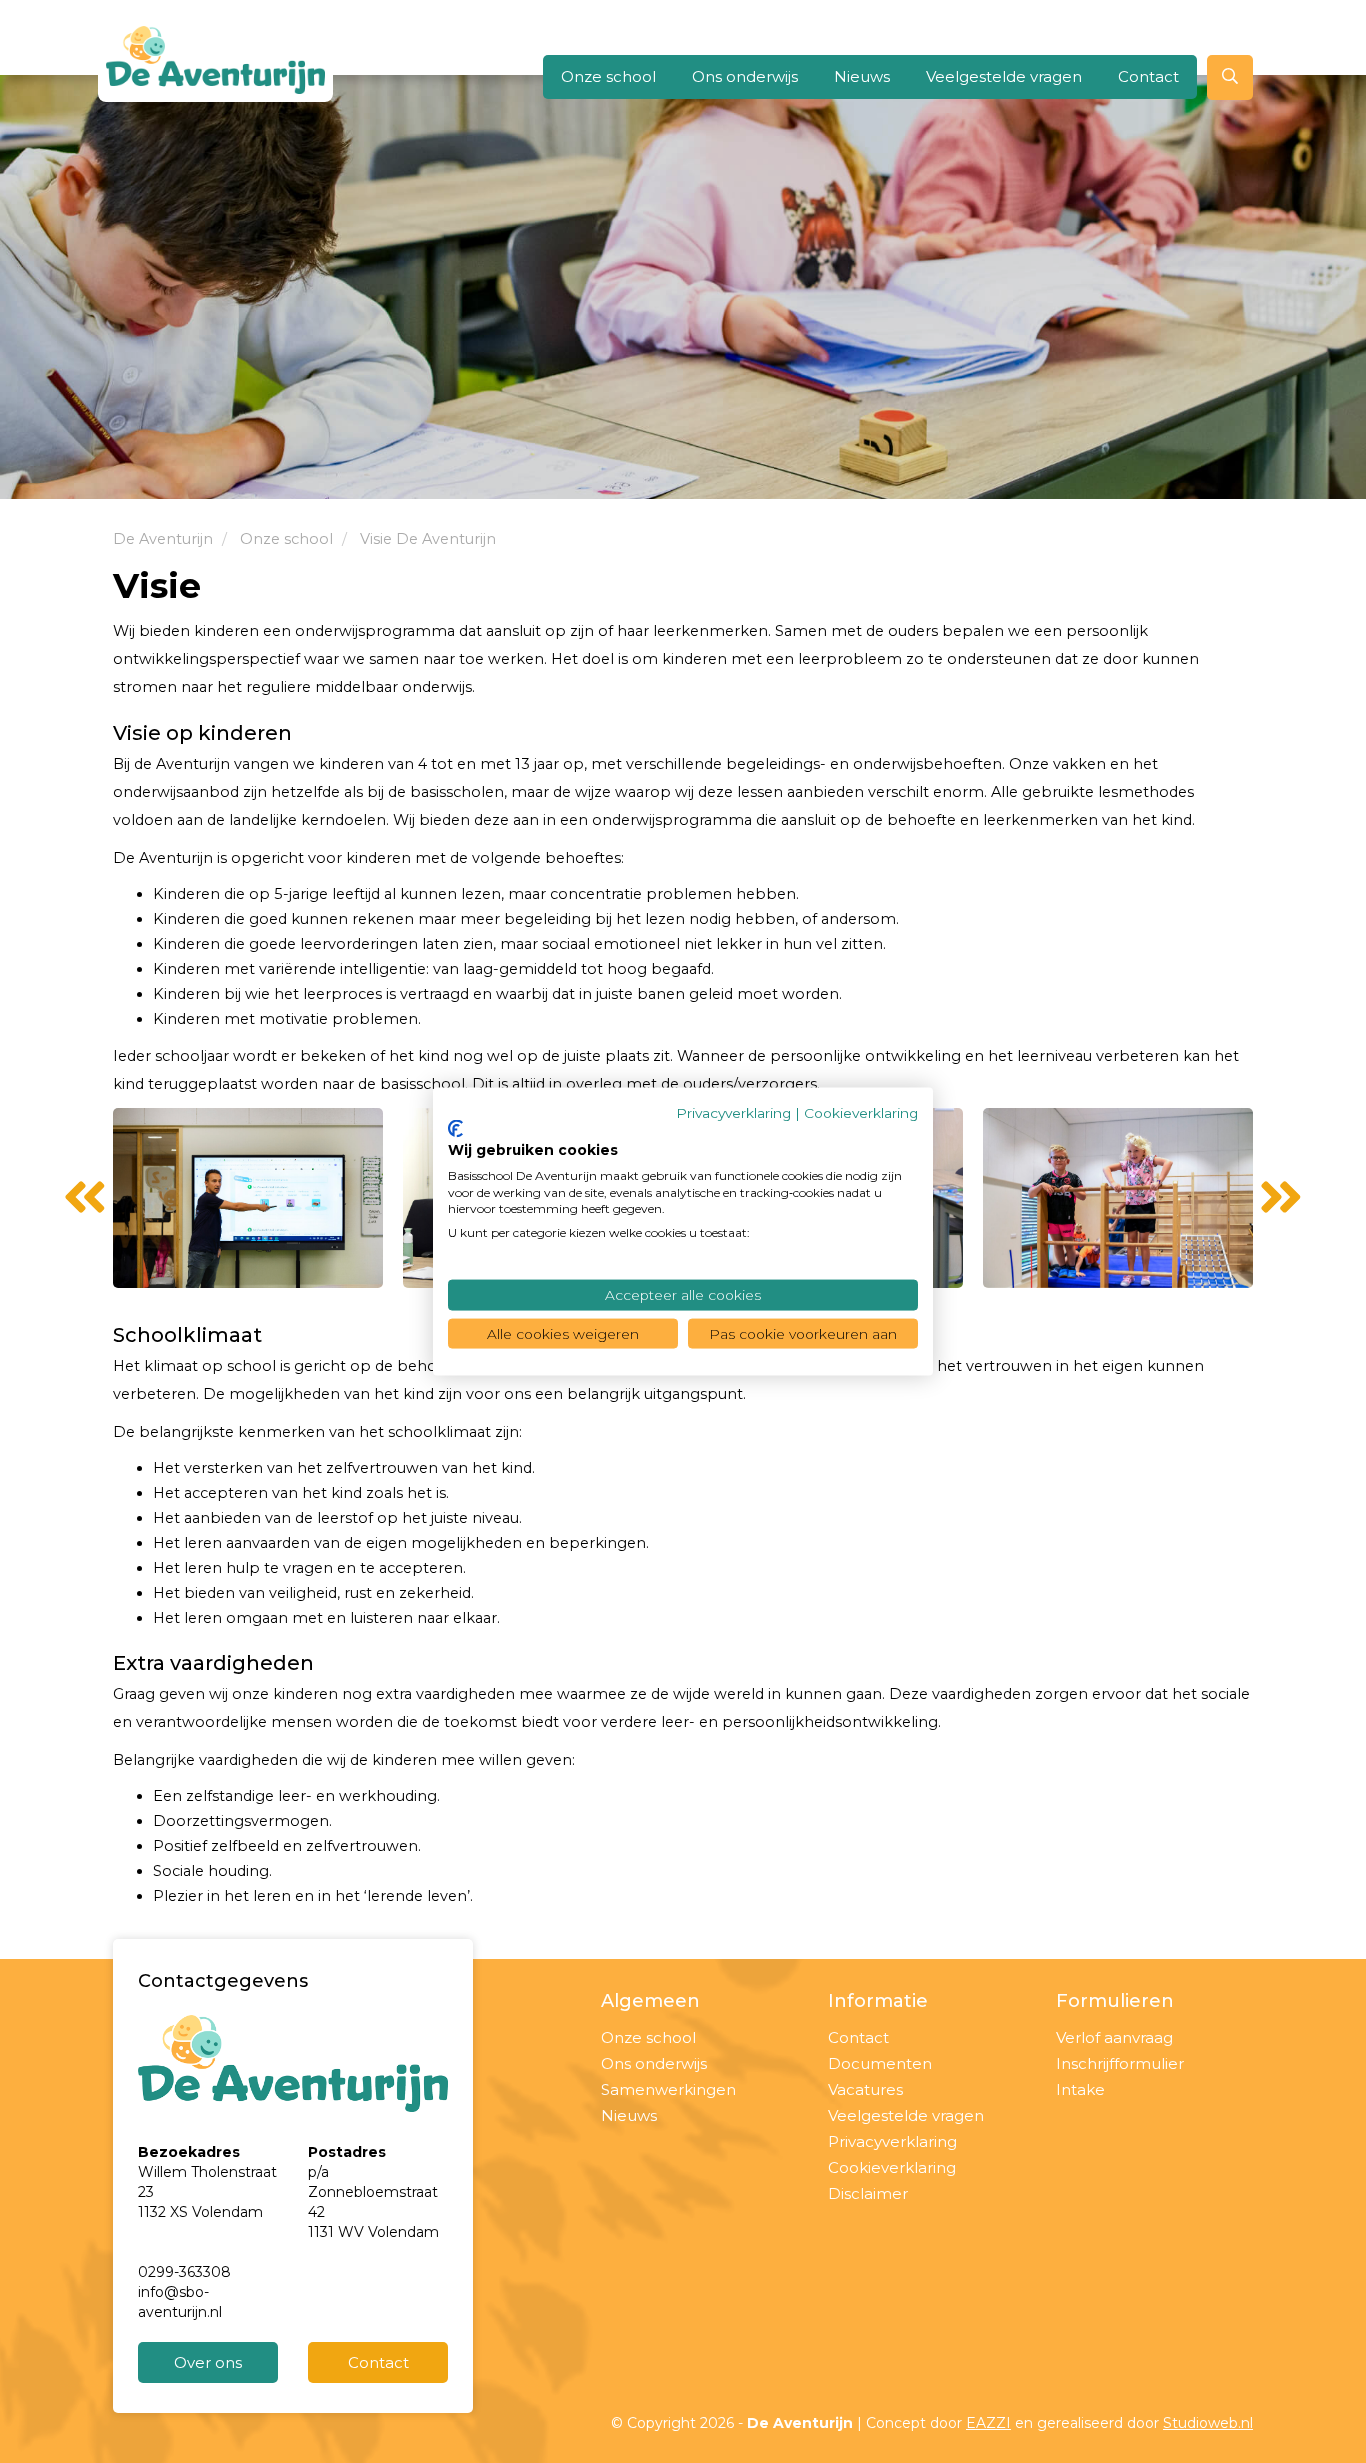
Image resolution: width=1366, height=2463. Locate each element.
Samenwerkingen (668, 2089)
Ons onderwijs (745, 76)
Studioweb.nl (1208, 2423)
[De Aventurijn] (215, 60)
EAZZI (988, 2423)
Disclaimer (868, 2193)
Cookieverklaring (892, 2167)
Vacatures (865, 2089)
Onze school (608, 76)
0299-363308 (184, 2272)
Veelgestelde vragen (1004, 76)
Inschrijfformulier (1120, 2063)
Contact (1148, 76)
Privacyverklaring (892, 2141)
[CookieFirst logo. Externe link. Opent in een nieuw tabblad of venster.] (455, 1129)
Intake (1080, 2089)
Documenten (880, 2063)
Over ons (208, 2362)
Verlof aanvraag (1114, 2037)
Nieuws (862, 76)
